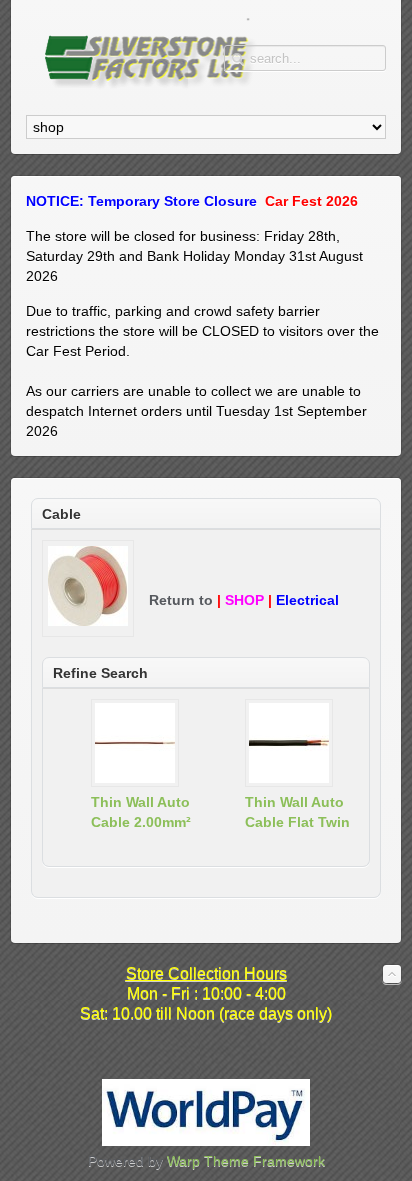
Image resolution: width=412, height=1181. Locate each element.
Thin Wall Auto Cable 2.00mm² (141, 812)
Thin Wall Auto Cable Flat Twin (297, 812)
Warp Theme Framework (246, 1161)
